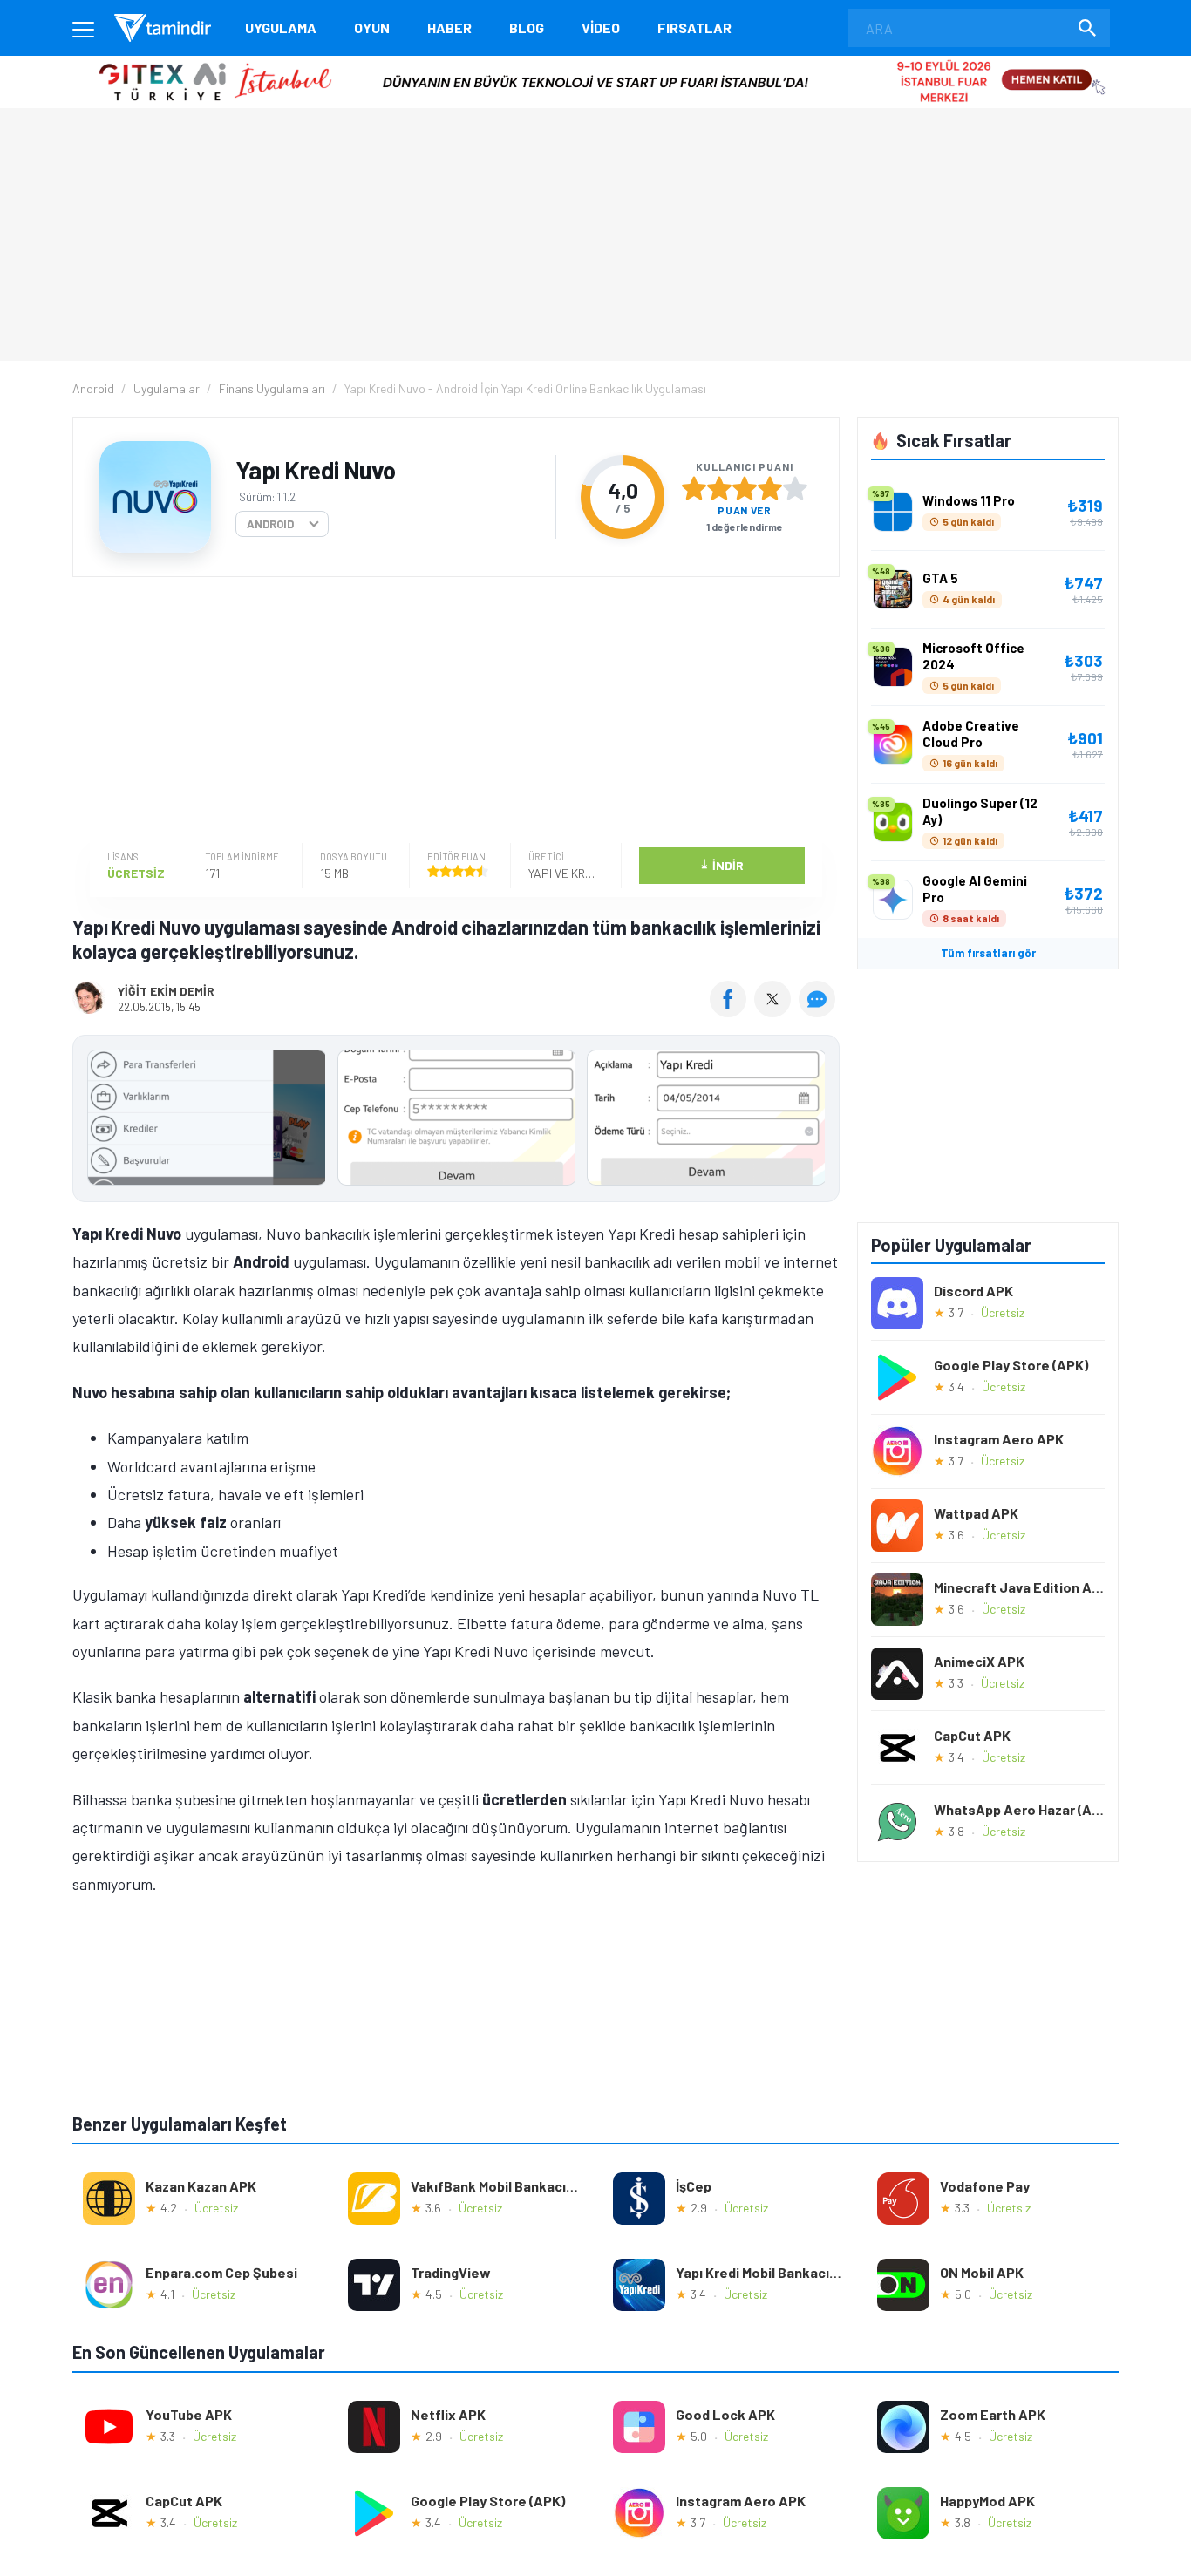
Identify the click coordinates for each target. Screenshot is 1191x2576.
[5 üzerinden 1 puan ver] (694, 488)
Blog (527, 27)
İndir (721, 864)
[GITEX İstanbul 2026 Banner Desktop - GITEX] (595, 62)
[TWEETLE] (775, 1011)
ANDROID (270, 524)
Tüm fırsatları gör (988, 953)
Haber (449, 27)
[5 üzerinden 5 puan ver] (795, 488)
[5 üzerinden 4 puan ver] (770, 488)
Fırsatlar (694, 27)
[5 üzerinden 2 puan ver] (719, 488)
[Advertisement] (452, 712)
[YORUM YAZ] (819, 1011)
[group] (456, 1121)
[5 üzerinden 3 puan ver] (745, 488)
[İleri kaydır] (818, 1118)
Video (601, 27)
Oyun (372, 27)
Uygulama (281, 27)
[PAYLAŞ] (732, 1011)
